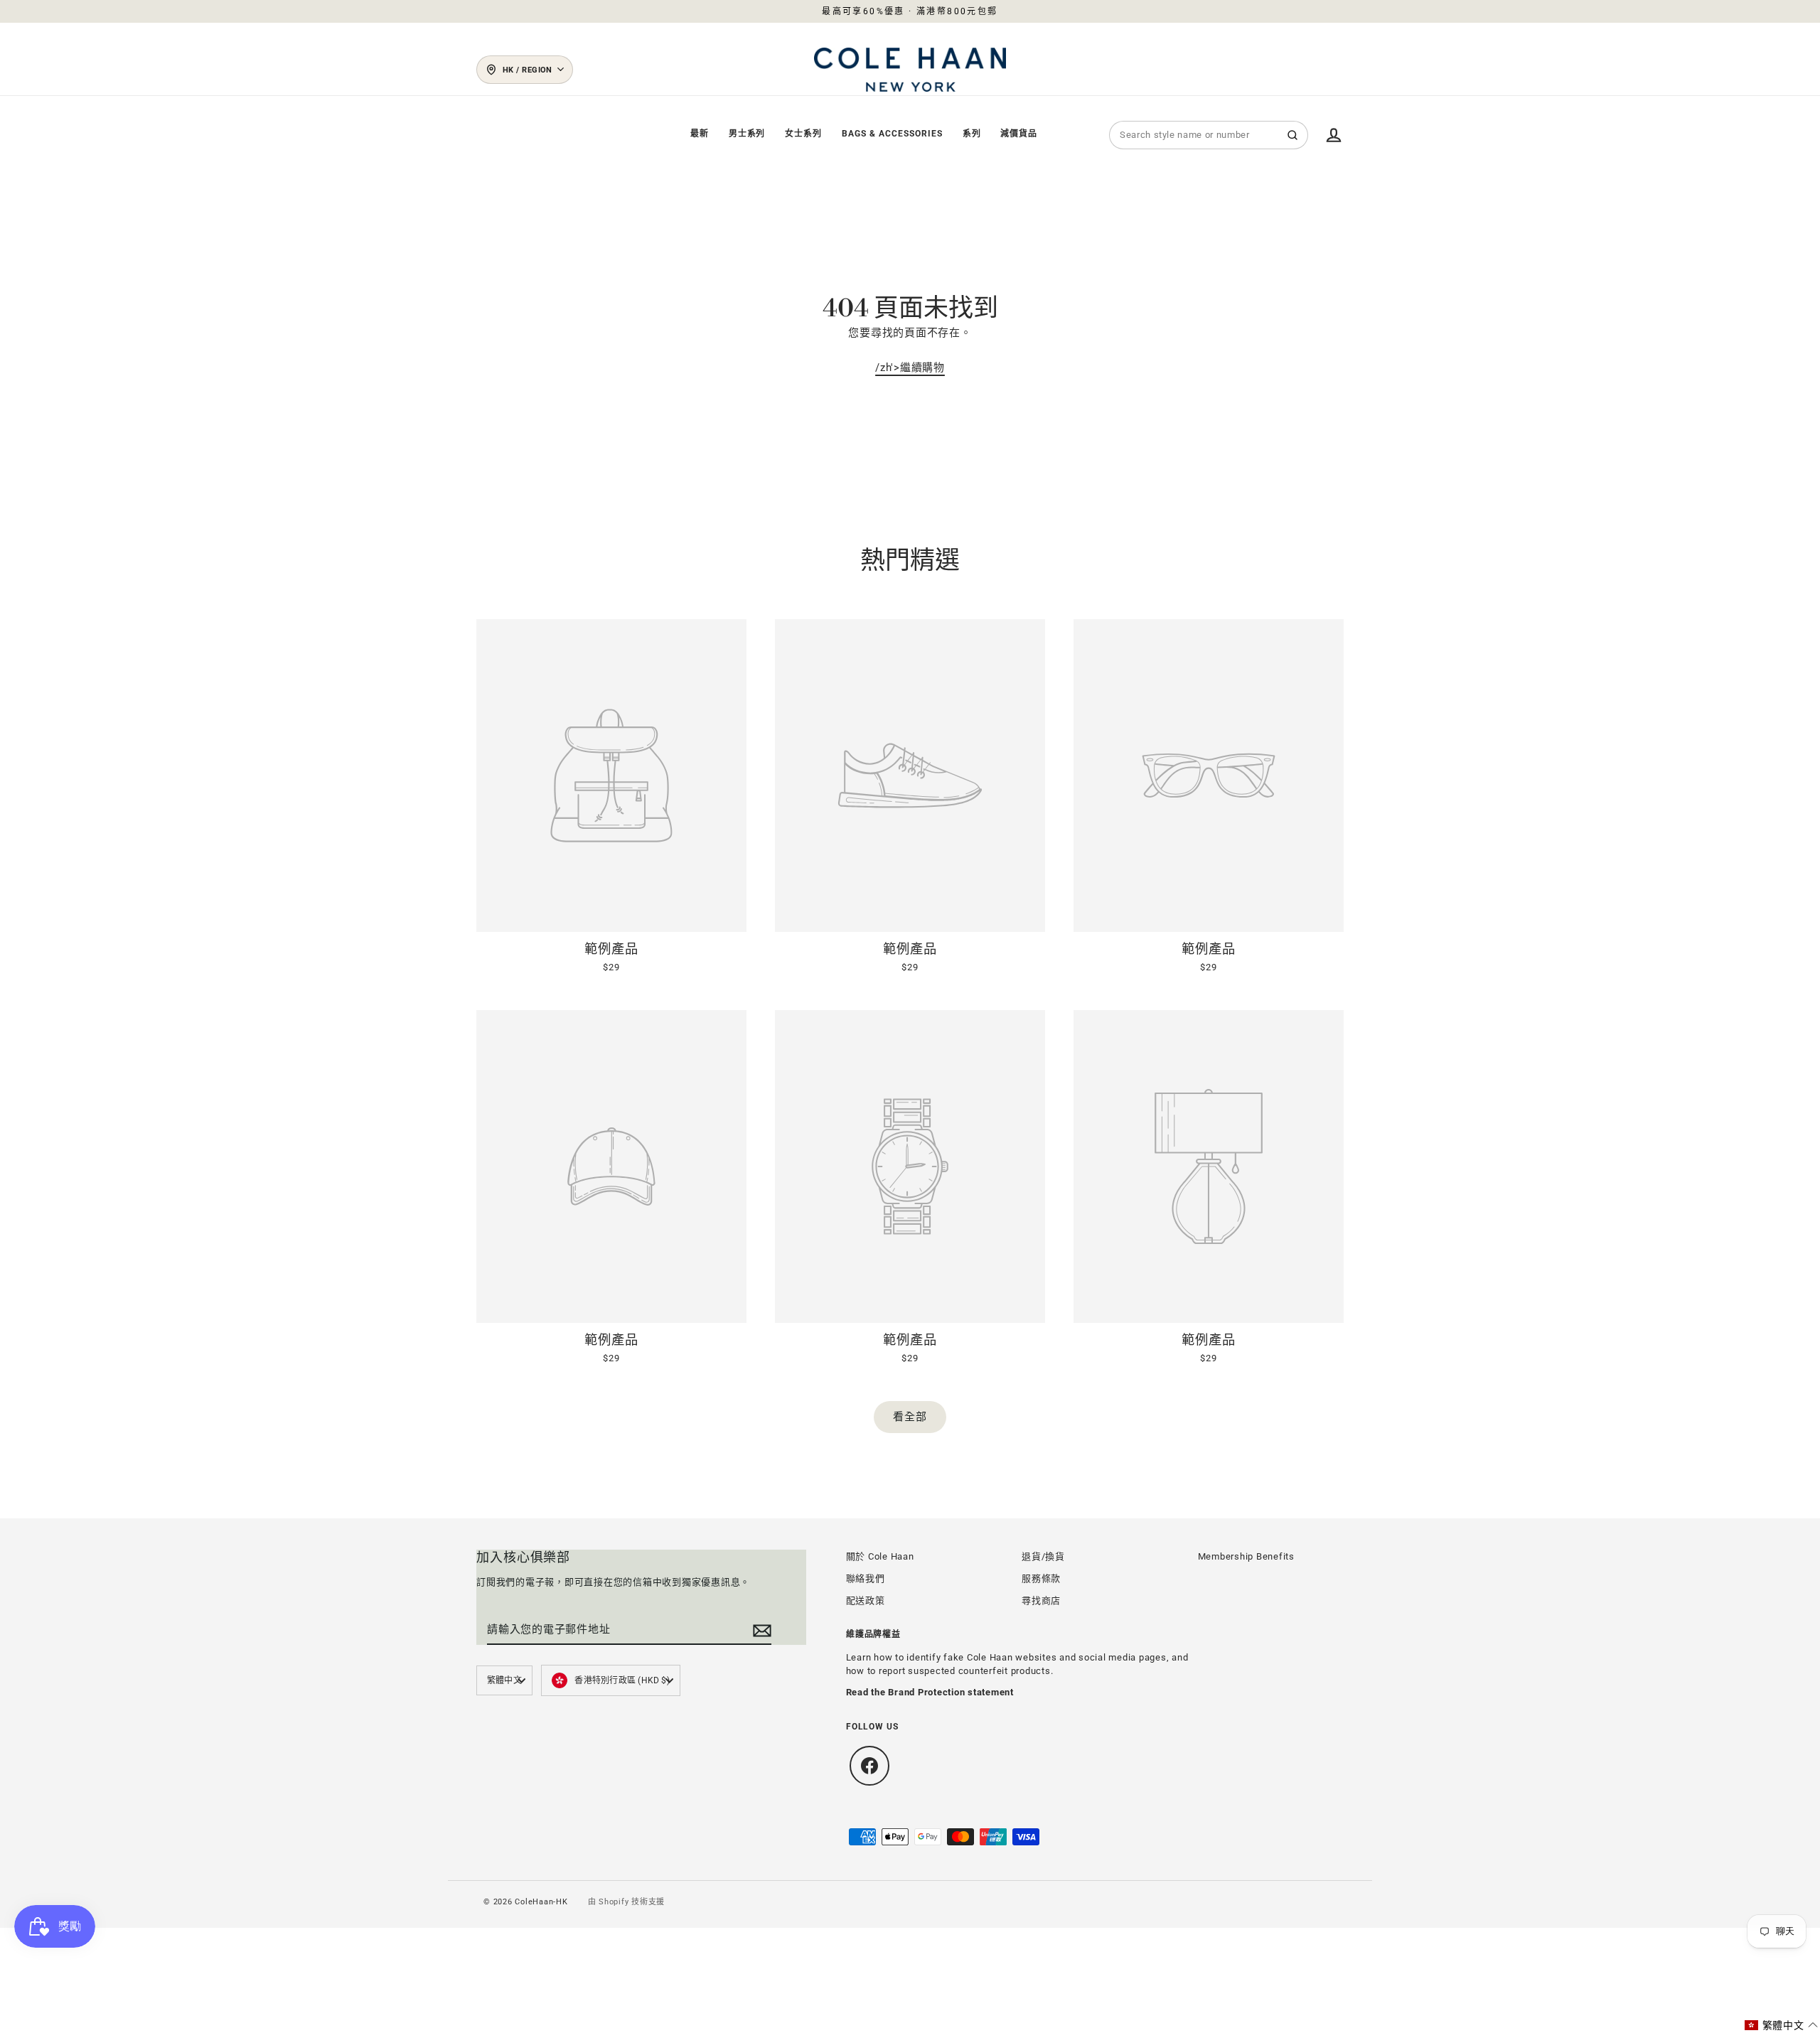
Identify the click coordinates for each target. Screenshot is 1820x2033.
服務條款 (1041, 1578)
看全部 (910, 1417)
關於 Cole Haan (880, 1556)
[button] (1782, 2025)
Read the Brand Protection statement (930, 1692)
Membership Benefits (1246, 1556)
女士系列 (803, 134)
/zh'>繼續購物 (910, 368)
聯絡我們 (866, 1578)
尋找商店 (1041, 1600)
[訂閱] (760, 1630)
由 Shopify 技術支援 (627, 1902)
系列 (972, 134)
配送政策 (866, 1600)
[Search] (1292, 135)
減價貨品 (1019, 134)
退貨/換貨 (1043, 1556)
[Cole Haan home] (910, 70)
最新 (700, 134)
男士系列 (747, 134)
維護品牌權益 (874, 1635)
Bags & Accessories (892, 134)
